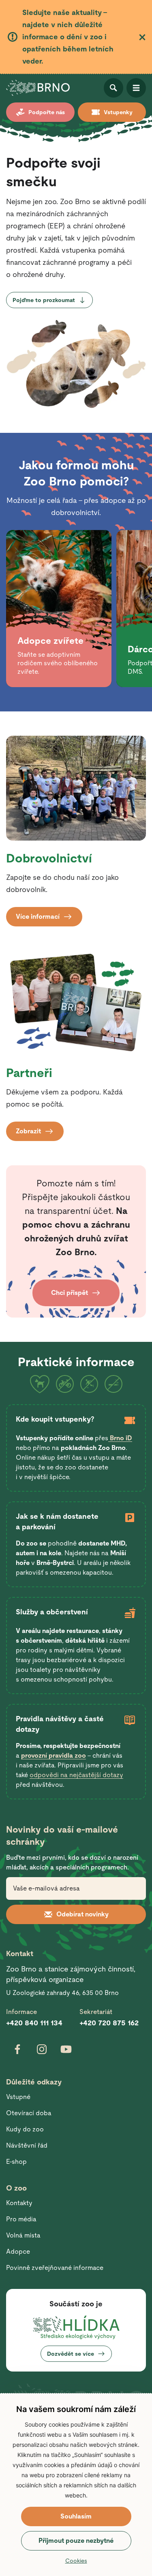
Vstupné (18, 2097)
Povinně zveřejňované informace (55, 2268)
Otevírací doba (29, 2113)
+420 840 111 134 (34, 2023)
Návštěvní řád (27, 2145)
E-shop (16, 2162)
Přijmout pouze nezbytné (76, 2541)
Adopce (18, 2251)
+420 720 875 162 (109, 2023)
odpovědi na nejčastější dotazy (76, 1775)
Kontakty (19, 2203)
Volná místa (23, 2235)
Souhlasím (76, 2516)
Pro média (21, 2219)
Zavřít (142, 37)
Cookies (76, 2561)
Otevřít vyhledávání (113, 88)
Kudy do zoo (25, 2129)
